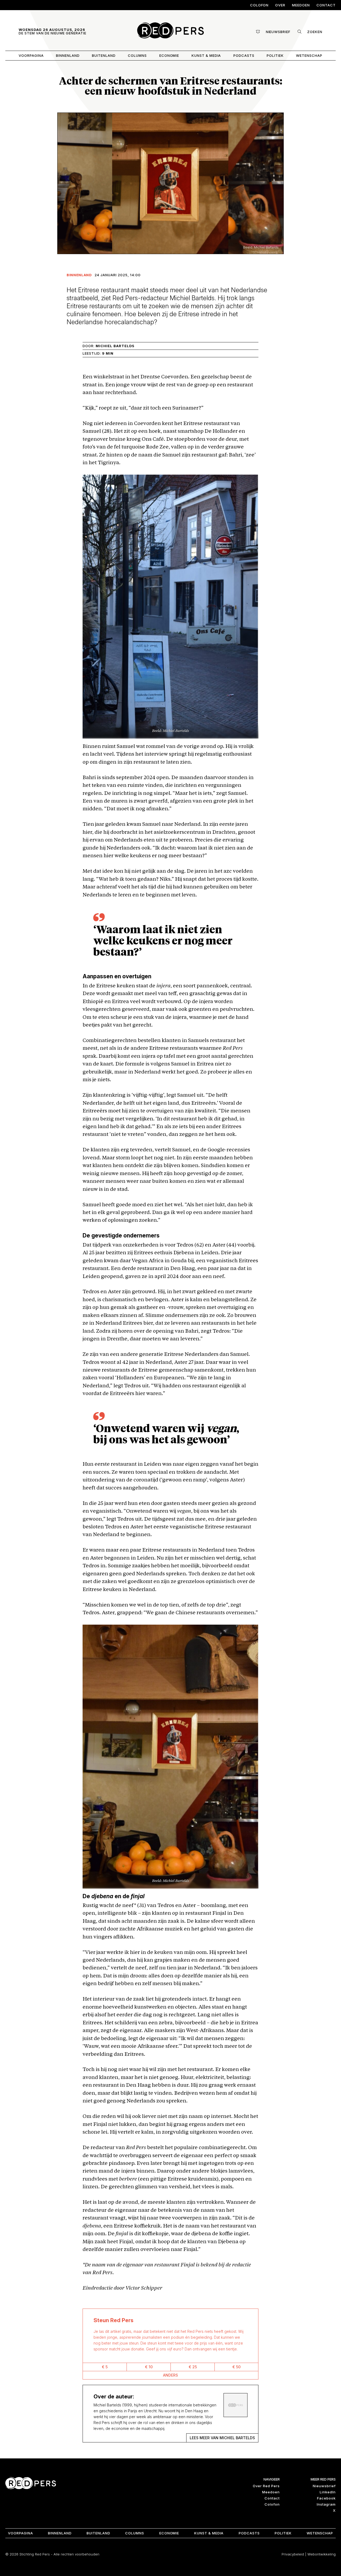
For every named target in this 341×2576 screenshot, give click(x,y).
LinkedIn (328, 2492)
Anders (170, 2375)
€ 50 (236, 2367)
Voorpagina (31, 55)
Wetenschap (309, 55)
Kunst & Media (206, 55)
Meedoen (301, 5)
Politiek (275, 55)
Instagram (326, 2504)
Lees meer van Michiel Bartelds (222, 2438)
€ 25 (193, 2367)
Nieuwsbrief (324, 2486)
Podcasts (244, 55)
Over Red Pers (266, 2486)
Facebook (326, 2498)
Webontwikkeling (322, 2554)
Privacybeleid (293, 2554)
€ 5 (105, 2367)
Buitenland (104, 55)
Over (280, 5)
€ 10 (149, 2367)
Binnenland (68, 55)
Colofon (259, 5)
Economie (169, 55)
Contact (326, 5)
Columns (137, 55)
